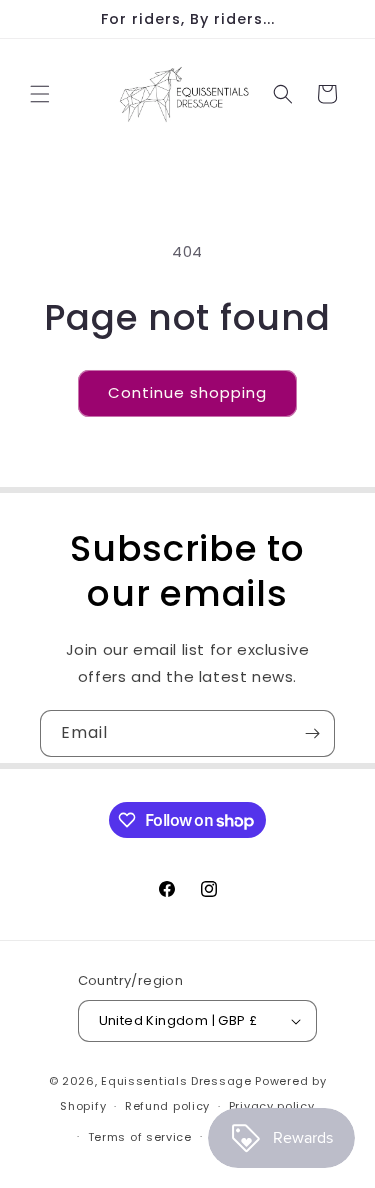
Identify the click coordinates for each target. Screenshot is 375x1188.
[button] (40, 94)
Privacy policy (272, 1106)
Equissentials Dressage (176, 1081)
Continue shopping (187, 392)
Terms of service (140, 1137)
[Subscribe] (312, 733)
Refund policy (167, 1106)
